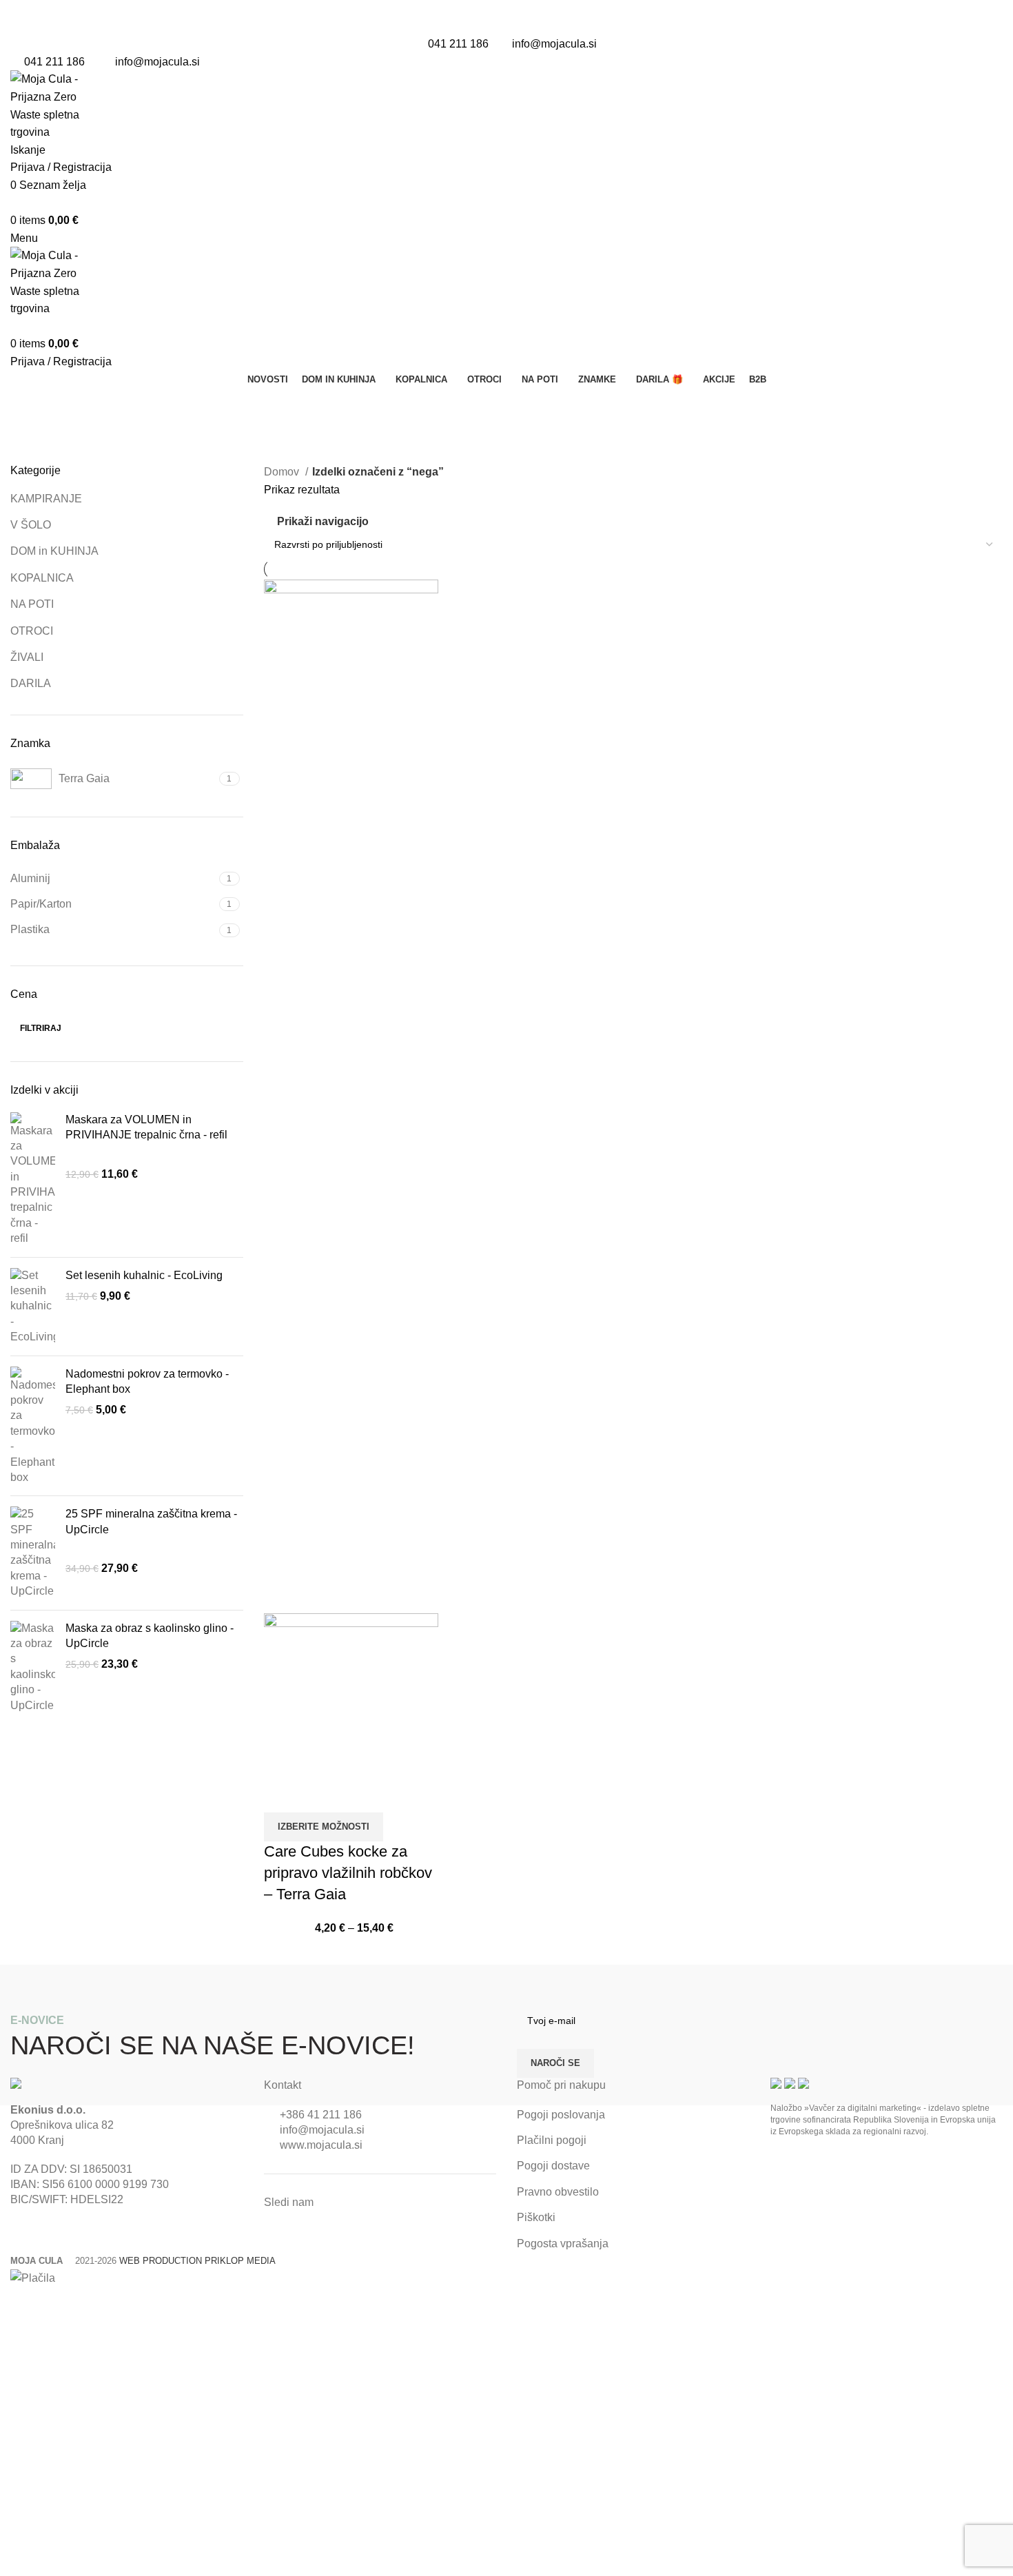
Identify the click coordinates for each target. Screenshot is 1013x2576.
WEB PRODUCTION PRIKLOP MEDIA (197, 2261)
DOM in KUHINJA (54, 551)
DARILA (31, 683)
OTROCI (32, 631)
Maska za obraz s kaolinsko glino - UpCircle (150, 1636)
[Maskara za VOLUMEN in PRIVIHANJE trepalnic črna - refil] (33, 1179)
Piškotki (536, 2217)
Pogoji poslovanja (561, 2115)
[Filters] (17, 2304)
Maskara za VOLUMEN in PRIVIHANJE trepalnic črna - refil (146, 1127)
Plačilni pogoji (552, 2140)
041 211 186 (458, 44)
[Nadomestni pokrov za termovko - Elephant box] (33, 1426)
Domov (283, 472)
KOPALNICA (42, 578)
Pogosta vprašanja (563, 2243)
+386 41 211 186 (321, 2115)
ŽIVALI (27, 657)
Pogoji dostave (553, 2166)
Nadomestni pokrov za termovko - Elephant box (147, 1381)
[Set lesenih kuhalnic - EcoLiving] (33, 1307)
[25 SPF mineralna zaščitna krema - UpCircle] (33, 1553)
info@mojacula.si (554, 44)
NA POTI (32, 604)
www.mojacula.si (321, 2145)
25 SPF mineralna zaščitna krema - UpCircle (151, 1521)
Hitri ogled (281, 1795)
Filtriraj (41, 1028)
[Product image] (351, 1695)
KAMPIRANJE (46, 499)
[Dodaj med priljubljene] (318, 1795)
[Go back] (28, 405)
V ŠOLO (31, 525)
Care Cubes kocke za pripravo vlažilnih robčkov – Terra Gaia (348, 1873)
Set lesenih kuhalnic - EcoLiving (144, 1275)
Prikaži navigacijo (323, 521)
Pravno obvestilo (558, 2192)
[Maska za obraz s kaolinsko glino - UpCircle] (33, 1667)
